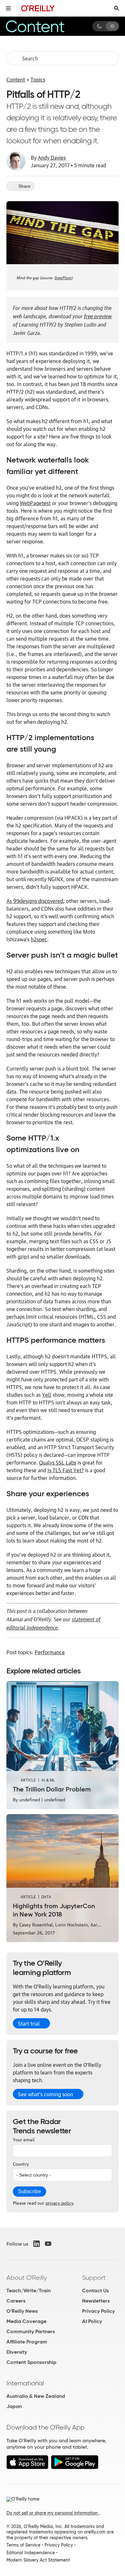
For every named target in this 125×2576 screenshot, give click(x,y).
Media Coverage (26, 2321)
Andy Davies (52, 157)
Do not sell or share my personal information (53, 2513)
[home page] (38, 8)
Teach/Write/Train (29, 2291)
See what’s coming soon (46, 2094)
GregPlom (63, 277)
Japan (14, 2406)
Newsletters (96, 2301)
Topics (38, 79)
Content (16, 79)
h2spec (39, 939)
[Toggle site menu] (8, 8)
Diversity (17, 2352)
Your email (24, 2139)
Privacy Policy (98, 2311)
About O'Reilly (27, 2278)
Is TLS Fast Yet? (66, 1470)
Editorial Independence (31, 2553)
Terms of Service (23, 2545)
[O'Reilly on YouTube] (48, 2244)
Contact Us (95, 2291)
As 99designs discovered (35, 901)
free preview (98, 315)
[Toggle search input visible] (117, 8)
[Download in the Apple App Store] (27, 2467)
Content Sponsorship (31, 2362)
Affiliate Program (27, 2342)
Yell (47, 1395)
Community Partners (31, 2331)
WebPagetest (35, 503)
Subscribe (29, 2191)
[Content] (43, 26)
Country (21, 2163)
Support (94, 2278)
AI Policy (92, 2321)
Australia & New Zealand (36, 2396)
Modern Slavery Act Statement (38, 2560)
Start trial (29, 2023)
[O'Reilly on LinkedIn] (37, 2244)
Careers (16, 2301)
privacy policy (59, 2202)
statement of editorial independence (54, 1623)
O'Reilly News (22, 2311)
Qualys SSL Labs (58, 1462)
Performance (50, 1652)
